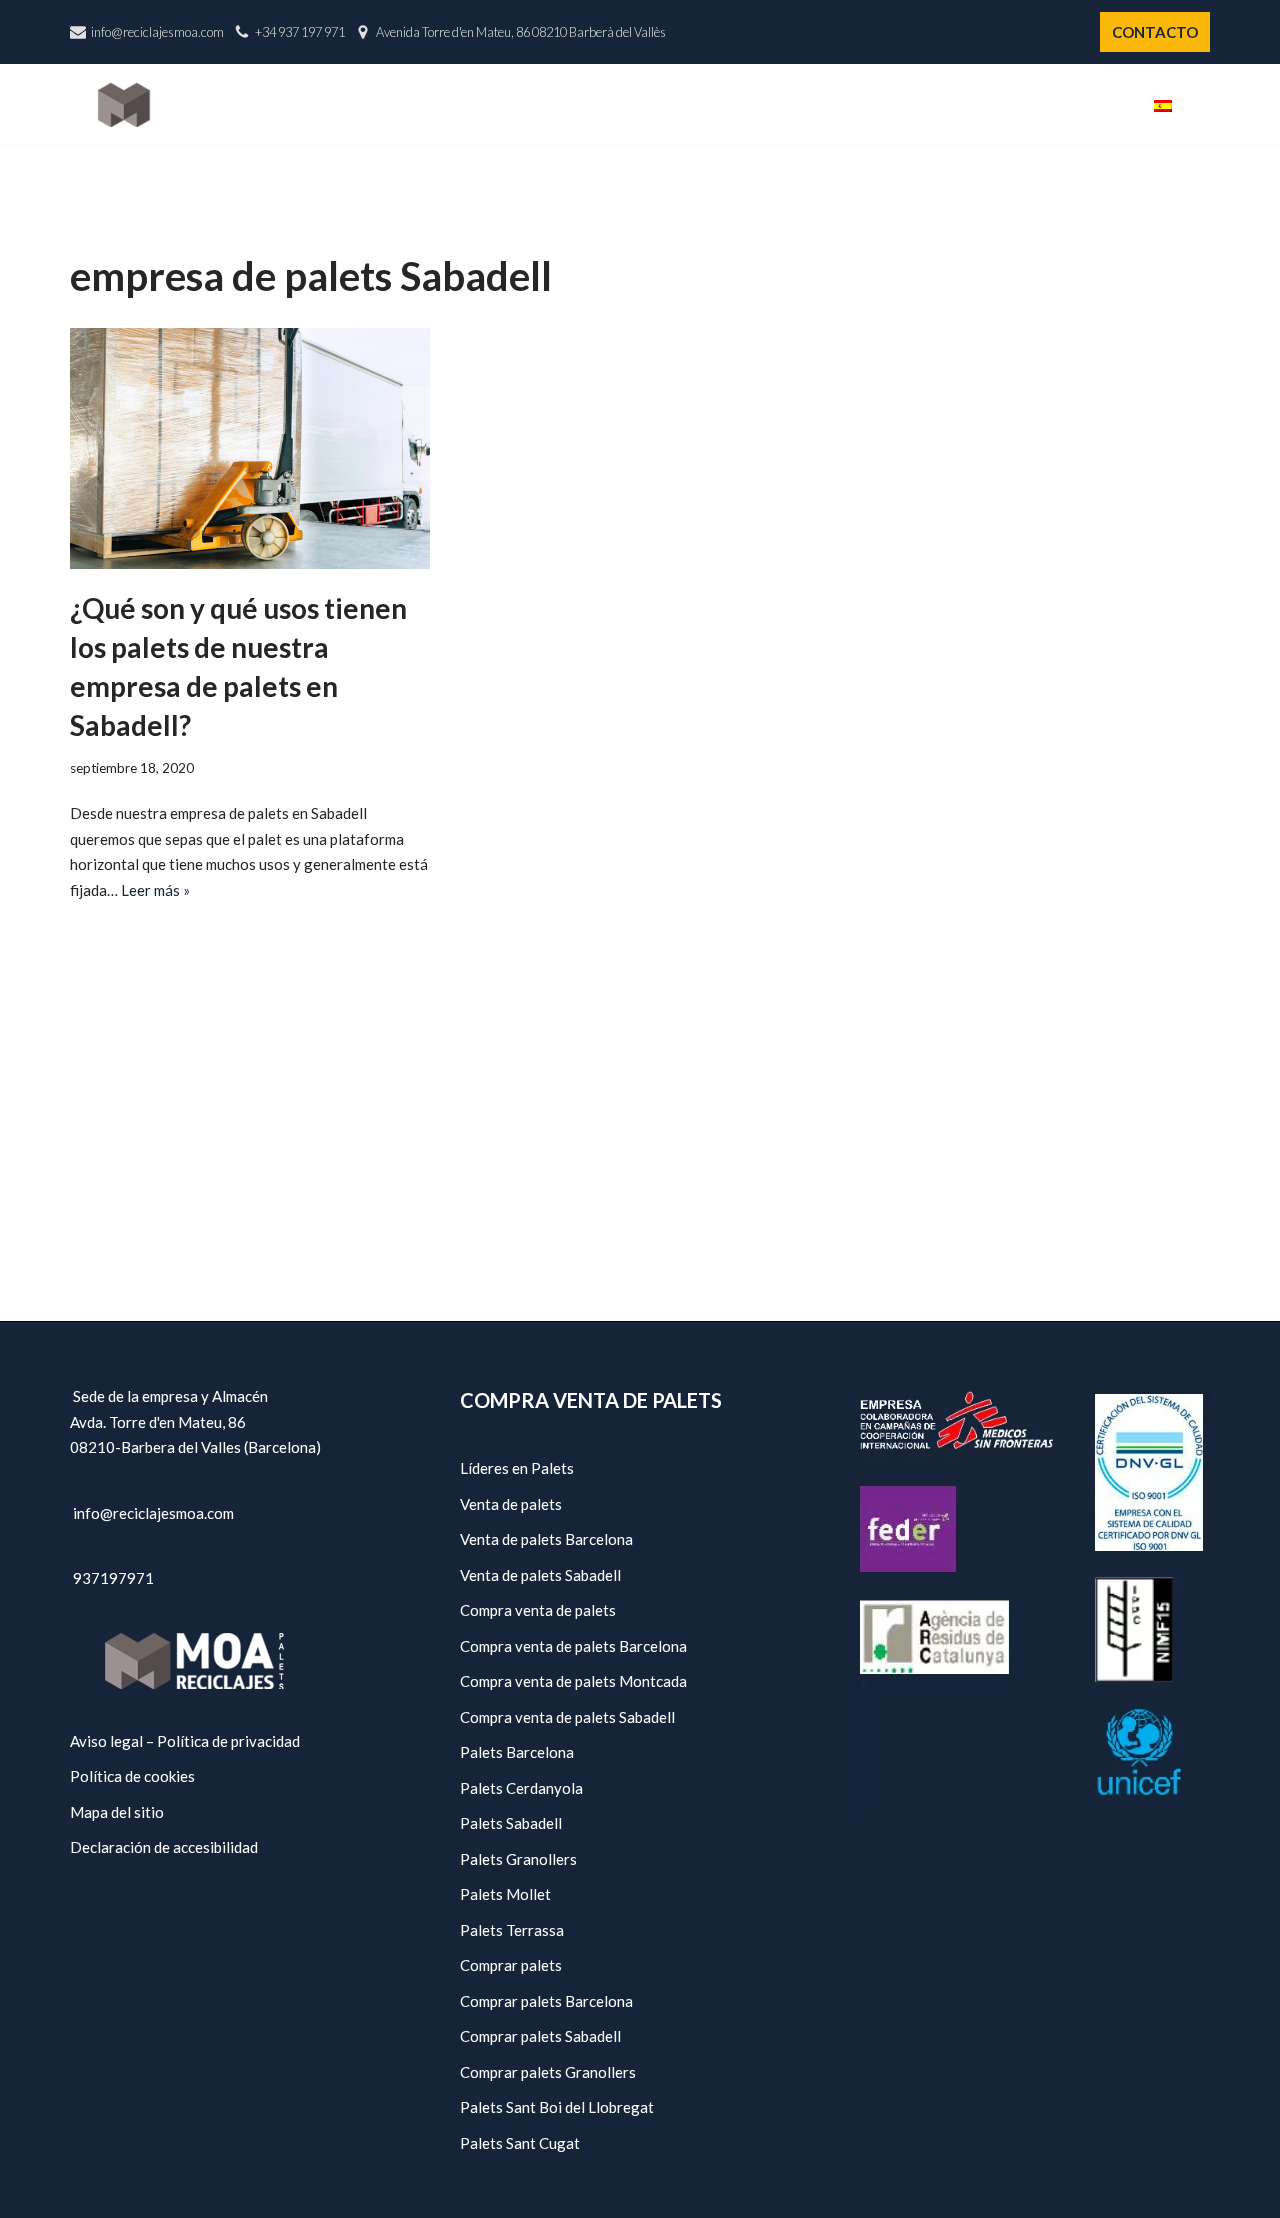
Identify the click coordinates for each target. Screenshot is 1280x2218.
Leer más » (155, 890)
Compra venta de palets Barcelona (573, 1646)
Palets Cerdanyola (521, 1788)
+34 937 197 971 (300, 32)
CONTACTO (1155, 32)
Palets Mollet (505, 1894)
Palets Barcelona (517, 1752)
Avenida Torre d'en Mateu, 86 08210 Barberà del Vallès (521, 32)
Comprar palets (511, 1965)
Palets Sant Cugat (520, 2143)
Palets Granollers (518, 1859)
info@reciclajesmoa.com (157, 32)
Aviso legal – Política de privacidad (185, 1741)
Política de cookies (132, 1776)
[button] (1202, 104)
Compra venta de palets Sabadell (567, 1717)
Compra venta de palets (538, 1610)
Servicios (909, 105)
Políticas (1013, 105)
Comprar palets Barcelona (546, 2001)
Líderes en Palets (517, 1468)
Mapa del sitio (117, 1812)
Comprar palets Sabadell (540, 2036)
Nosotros (691, 105)
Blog (1100, 105)
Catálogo (802, 105)
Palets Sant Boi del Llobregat (557, 2107)
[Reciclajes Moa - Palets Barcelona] (169, 104)
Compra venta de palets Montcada (573, 1681)
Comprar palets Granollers (548, 2072)
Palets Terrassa (512, 1930)
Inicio (599, 105)
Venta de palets (511, 1504)
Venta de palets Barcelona (546, 1539)
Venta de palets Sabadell (540, 1575)
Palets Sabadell (511, 1823)
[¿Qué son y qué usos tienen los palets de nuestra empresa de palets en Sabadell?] (250, 448)
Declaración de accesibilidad (164, 1847)
